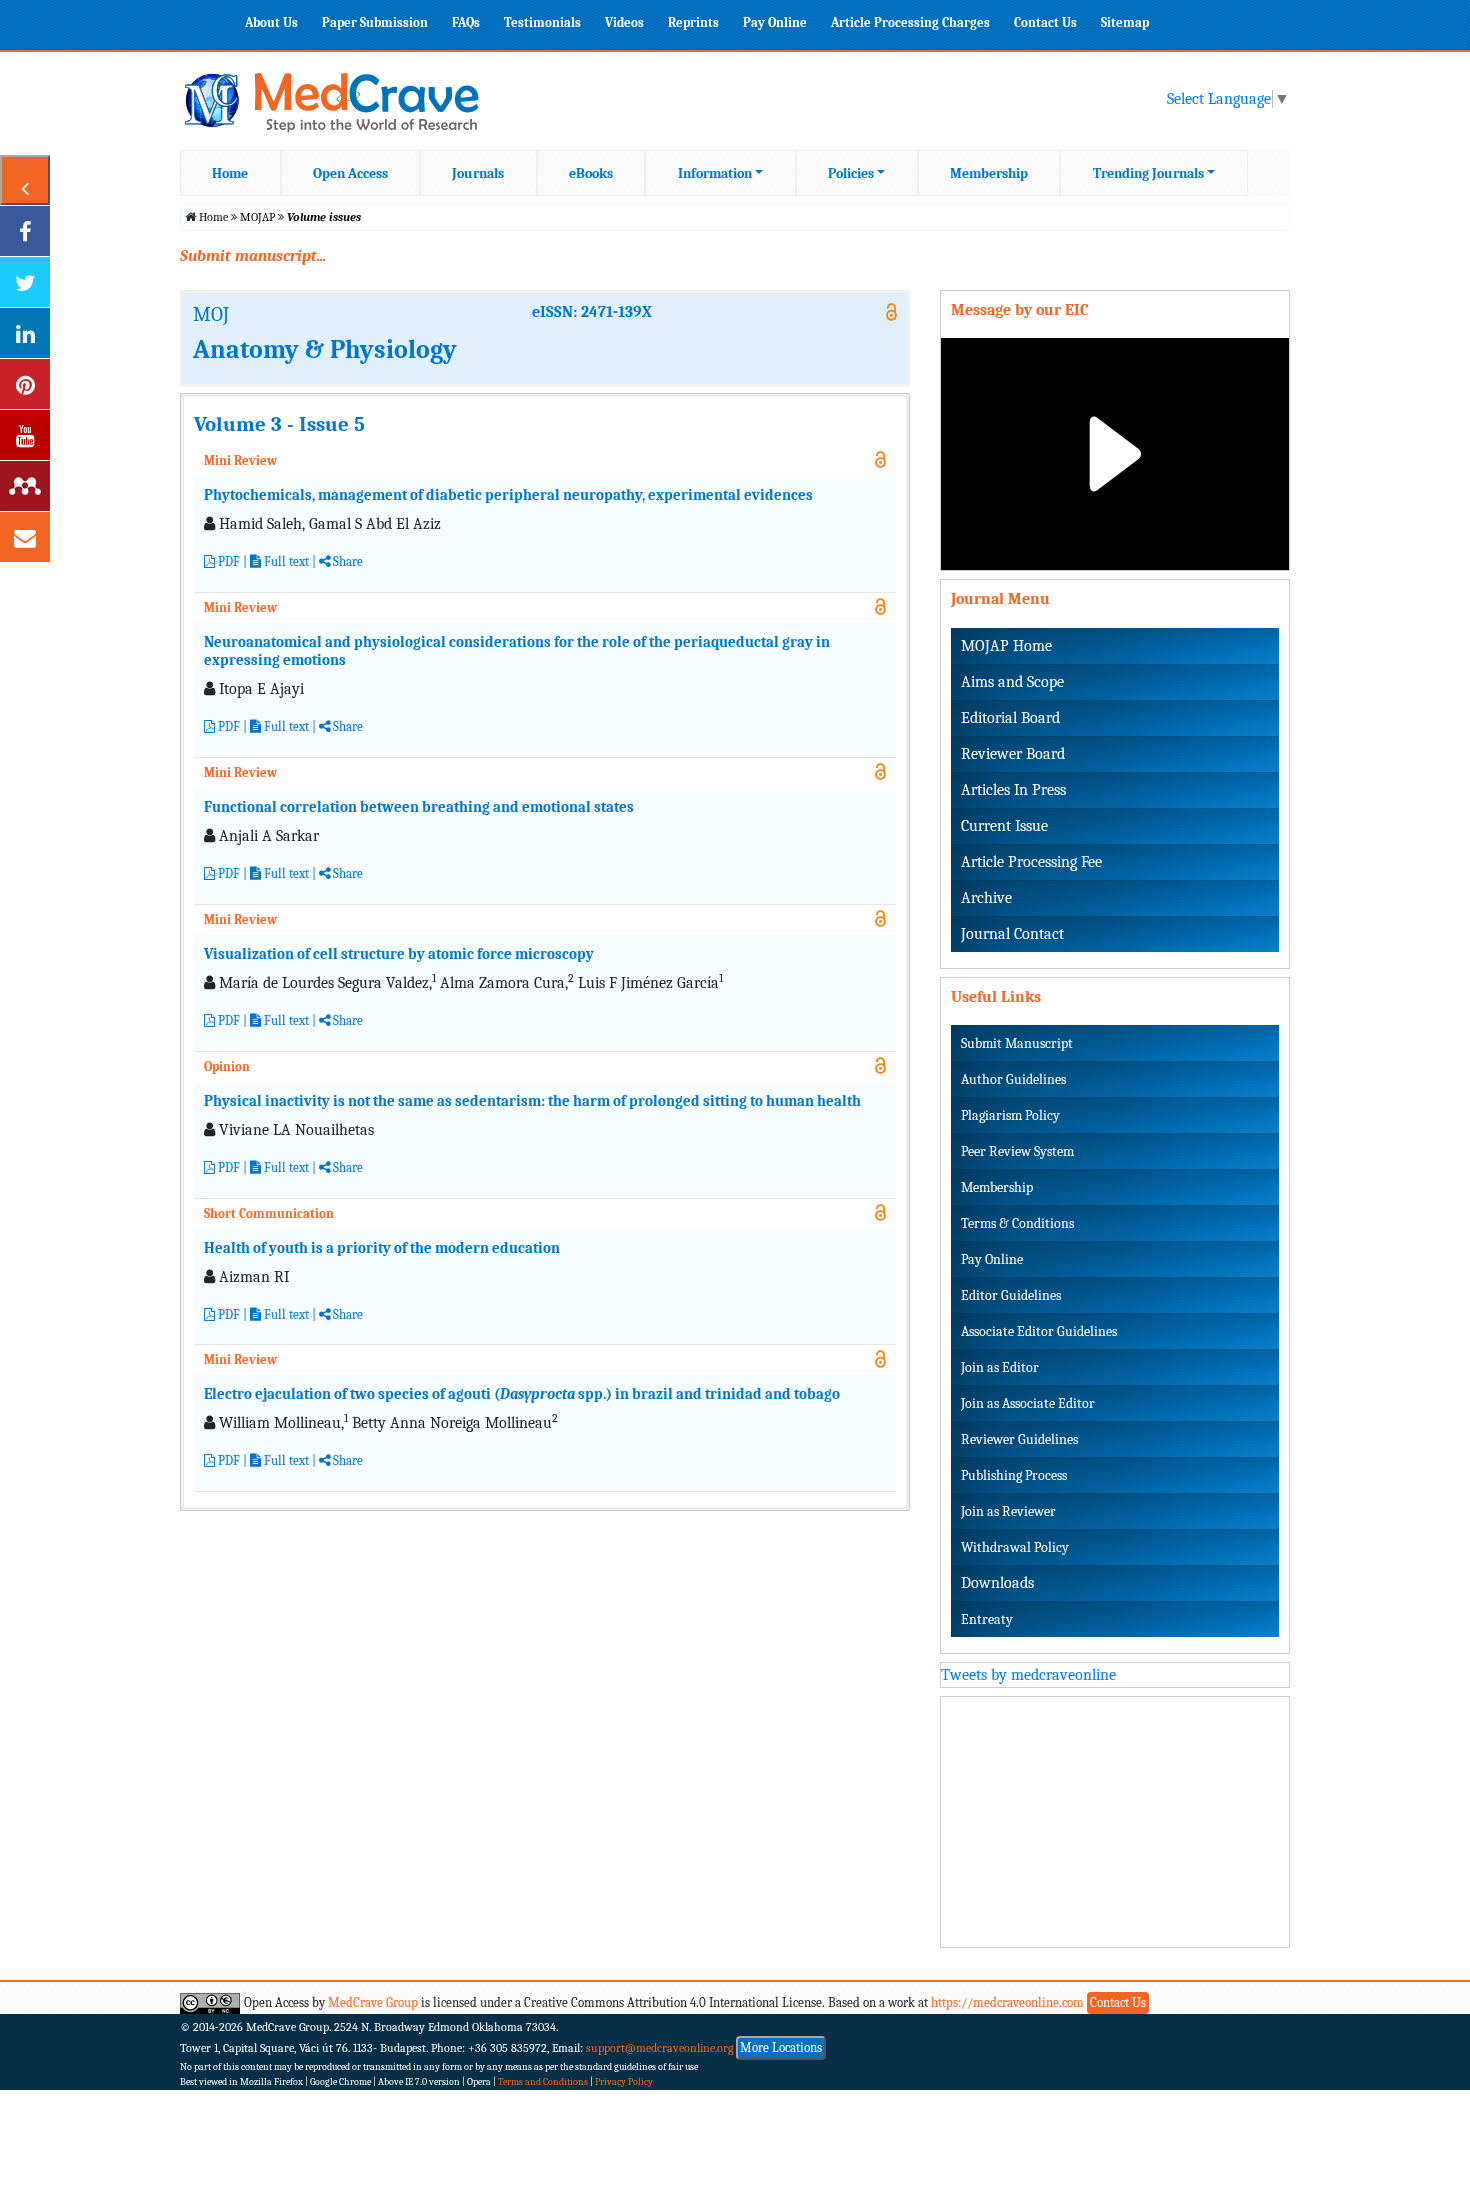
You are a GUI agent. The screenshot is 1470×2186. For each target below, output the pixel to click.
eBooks (591, 173)
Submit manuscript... (253, 256)
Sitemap (1125, 22)
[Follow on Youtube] (25, 435)
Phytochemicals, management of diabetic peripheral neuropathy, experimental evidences (508, 495)
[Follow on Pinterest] (25, 384)
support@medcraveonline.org (660, 2048)
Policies (851, 173)
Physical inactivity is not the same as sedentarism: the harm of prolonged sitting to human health (532, 1101)
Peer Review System (1017, 1151)
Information (715, 173)
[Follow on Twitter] (25, 282)
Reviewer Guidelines (1019, 1439)
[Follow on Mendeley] (25, 486)
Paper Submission (375, 22)
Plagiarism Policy (1010, 1115)
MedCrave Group (373, 2002)
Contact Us (1045, 22)
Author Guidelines (1013, 1079)
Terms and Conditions (543, 2082)
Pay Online (775, 22)
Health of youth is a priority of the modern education (382, 1248)
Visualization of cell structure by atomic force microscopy (399, 954)
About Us (271, 22)
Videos (624, 22)
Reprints (693, 22)
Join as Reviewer (1008, 1511)
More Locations (781, 2047)
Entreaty (987, 1619)
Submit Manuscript (1017, 1043)
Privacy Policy (624, 2082)
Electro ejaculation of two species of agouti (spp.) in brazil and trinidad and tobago (522, 1394)
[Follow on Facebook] (25, 231)
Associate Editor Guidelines (1039, 1331)
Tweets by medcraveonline (1028, 1675)
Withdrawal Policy (1015, 1547)
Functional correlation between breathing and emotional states (419, 807)
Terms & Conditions (1017, 1223)
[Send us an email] (25, 537)
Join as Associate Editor (1028, 1403)
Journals (478, 173)
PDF (227, 561)
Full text (285, 561)
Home (230, 173)
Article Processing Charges (910, 22)
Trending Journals (1148, 173)
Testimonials (542, 22)
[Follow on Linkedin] (25, 333)
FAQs (466, 22)
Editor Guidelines (1011, 1295)
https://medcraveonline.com (1009, 2002)
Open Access (350, 173)
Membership (989, 173)
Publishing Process (1014, 1475)
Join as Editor (1000, 1367)
